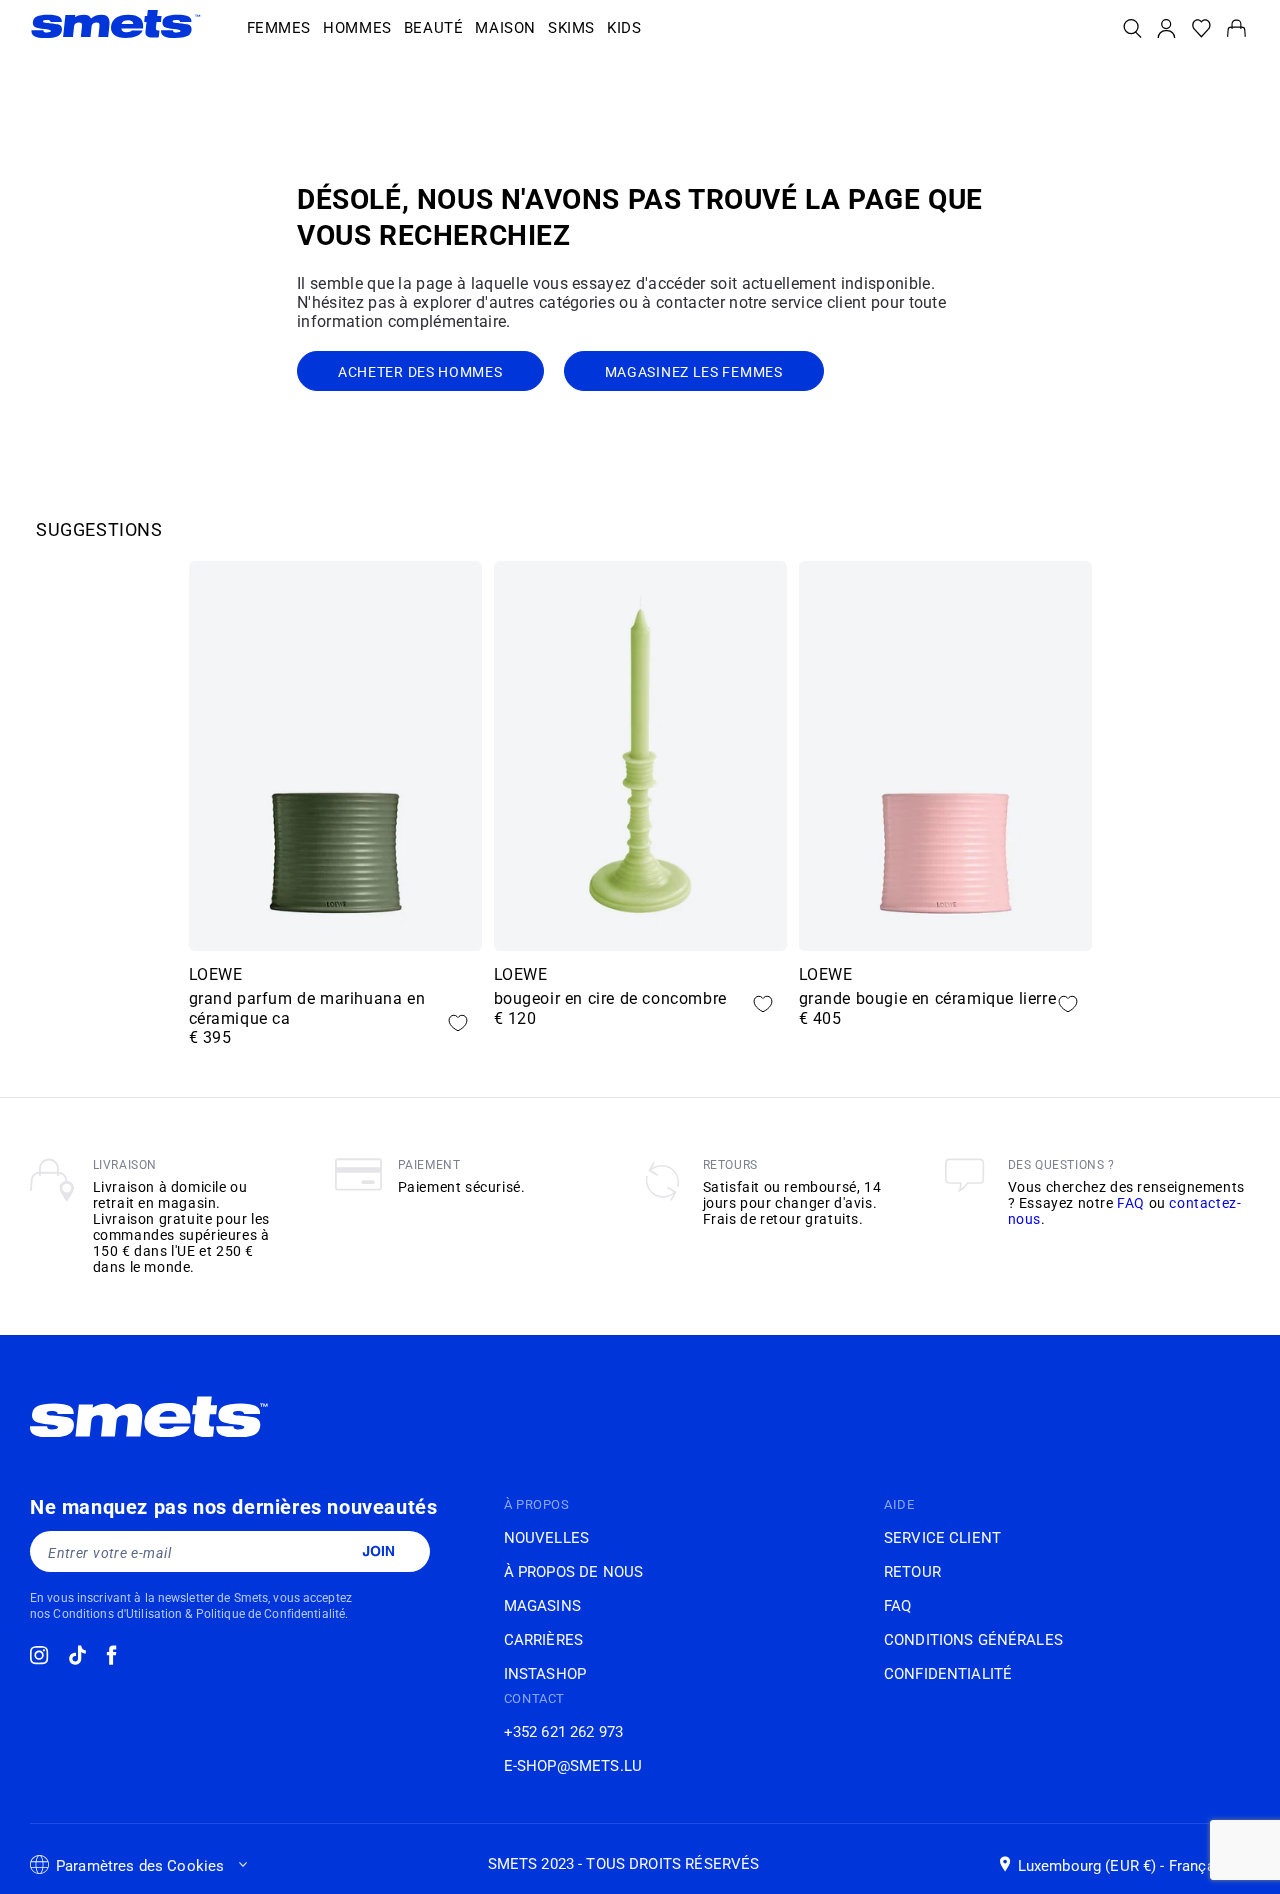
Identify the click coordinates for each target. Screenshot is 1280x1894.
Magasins (542, 1606)
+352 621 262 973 (563, 1732)
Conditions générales (973, 1640)
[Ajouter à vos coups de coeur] (458, 1023)
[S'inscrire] (378, 1551)
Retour (912, 1572)
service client (942, 1538)
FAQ (1131, 1203)
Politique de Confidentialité (270, 1614)
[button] (279, 29)
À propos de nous (573, 1572)
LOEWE (216, 974)
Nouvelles (546, 1538)
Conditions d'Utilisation (117, 1614)
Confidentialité (948, 1674)
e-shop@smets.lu (573, 1766)
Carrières (543, 1640)
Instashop (545, 1674)
